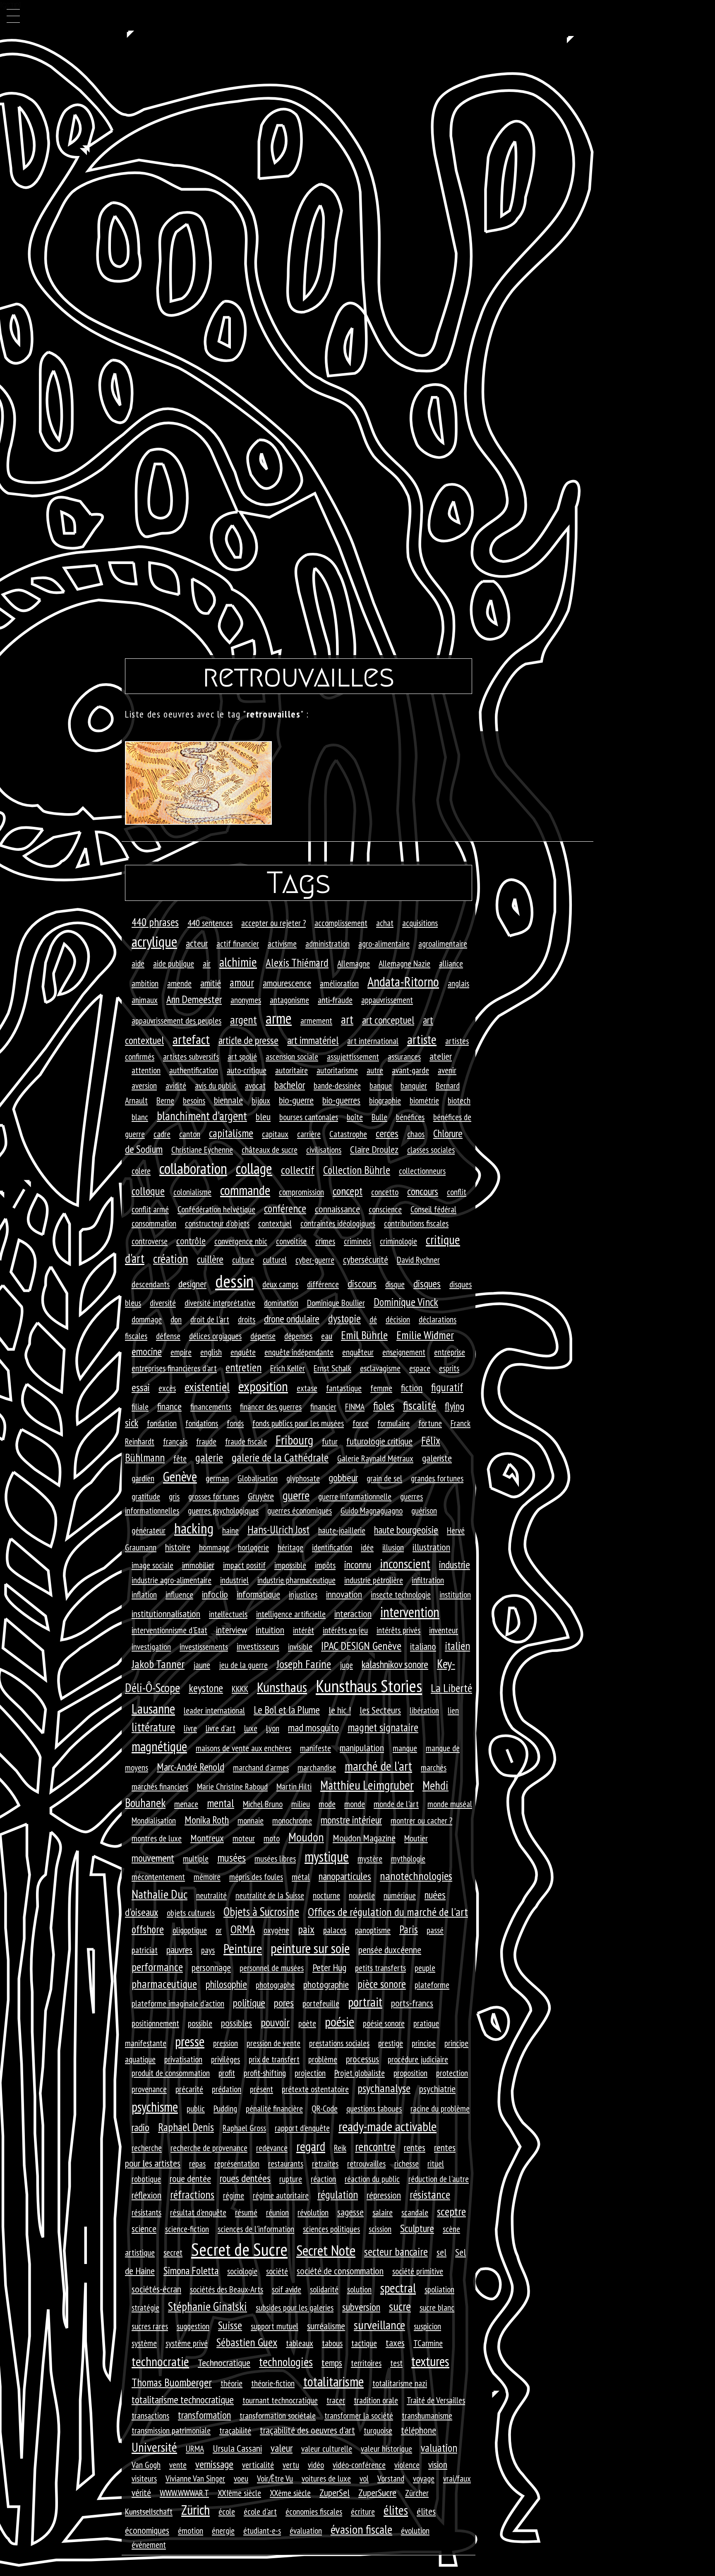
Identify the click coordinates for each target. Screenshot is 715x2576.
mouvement (153, 1858)
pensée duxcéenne (390, 1950)
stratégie (145, 2307)
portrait (365, 2002)
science (144, 2229)
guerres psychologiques (223, 1510)
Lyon (273, 1728)
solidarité (324, 2289)
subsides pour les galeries (295, 2307)
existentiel (207, 1387)
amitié (211, 983)
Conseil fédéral (433, 1209)
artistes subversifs (191, 1056)
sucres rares (150, 2326)
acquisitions (420, 923)
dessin (234, 1281)
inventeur (444, 1630)
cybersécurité (366, 1259)
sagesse (350, 2212)
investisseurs (258, 1646)
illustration (431, 1547)
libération (424, 1710)
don (176, 1319)
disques (427, 1283)
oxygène (276, 1930)
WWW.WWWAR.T (184, 2493)
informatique (258, 1594)
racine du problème (440, 2108)
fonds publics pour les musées (298, 1423)
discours (362, 1283)
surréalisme (326, 2326)
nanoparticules (345, 1876)
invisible (300, 1647)
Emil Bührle (364, 1335)
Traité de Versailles (436, 2400)
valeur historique (386, 2449)
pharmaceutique (164, 1984)
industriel (234, 1580)
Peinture (243, 1948)
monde (355, 1804)
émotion (191, 2530)
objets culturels (191, 1913)
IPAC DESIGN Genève (361, 1646)
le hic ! (340, 1710)
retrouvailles (366, 2163)
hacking (194, 1528)
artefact (191, 1039)
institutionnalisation (166, 1614)
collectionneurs (422, 1171)
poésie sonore (384, 2023)
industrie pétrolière (374, 1580)
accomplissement (341, 923)
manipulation (362, 1748)
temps (332, 2363)
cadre (162, 1134)
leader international (214, 1710)
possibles (236, 2023)
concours (423, 1191)
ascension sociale (292, 1056)
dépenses (298, 1336)
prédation (227, 2089)
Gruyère (261, 1496)
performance (157, 1967)
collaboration (193, 1168)
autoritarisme (337, 1070)
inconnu (358, 1564)
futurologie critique (379, 1441)
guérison (424, 1510)
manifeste (316, 1748)
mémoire (207, 1877)
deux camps (280, 1284)
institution (455, 1594)
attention (146, 1070)
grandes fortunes (437, 1478)
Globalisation (258, 1478)
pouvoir (275, 2022)
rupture (291, 2179)
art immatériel (313, 1040)
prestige (391, 2043)
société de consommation (340, 2271)
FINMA (355, 1407)
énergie (223, 2530)
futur (330, 1441)
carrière (309, 1134)
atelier (441, 1056)
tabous (332, 2343)
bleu (263, 1117)
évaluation (306, 2530)
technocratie (160, 2361)
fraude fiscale (246, 1441)
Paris (409, 1929)
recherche (147, 2148)
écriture (363, 2511)
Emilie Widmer (425, 1335)
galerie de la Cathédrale (280, 1457)
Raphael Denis (186, 2127)
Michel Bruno (263, 1804)
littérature (153, 1727)
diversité (163, 1303)
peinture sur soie (310, 1948)
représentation (237, 2163)
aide (138, 963)
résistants (146, 2212)
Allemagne (354, 963)
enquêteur (358, 1352)
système (144, 2343)
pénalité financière (274, 2108)
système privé (187, 2343)
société (277, 2271)
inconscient (405, 1564)
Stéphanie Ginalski (208, 2306)
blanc (140, 1117)
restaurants (286, 2163)
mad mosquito (313, 1727)
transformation (204, 2415)
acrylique (154, 941)
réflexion (146, 2195)
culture (243, 1260)
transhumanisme (427, 2415)
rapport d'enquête (302, 2128)
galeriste (437, 1458)
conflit (457, 1192)
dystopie (344, 1318)
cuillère (210, 1259)
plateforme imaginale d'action (178, 2003)
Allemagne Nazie (404, 963)
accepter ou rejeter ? (274, 923)
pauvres (179, 1950)
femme (381, 1388)
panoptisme (373, 1930)
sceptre (451, 2211)
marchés (434, 1767)
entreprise (450, 1352)
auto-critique (247, 1070)
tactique (364, 2343)
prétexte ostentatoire (315, 2089)
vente (178, 2465)
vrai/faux (457, 2478)
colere (141, 1171)
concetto (385, 1192)
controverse (150, 1241)
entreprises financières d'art (174, 1368)
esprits (449, 1368)
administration (328, 943)
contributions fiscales (416, 1223)
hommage (214, 1547)
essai (141, 1387)
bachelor (290, 1085)
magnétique (159, 1746)
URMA (195, 2449)
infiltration (428, 1580)
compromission (301, 1192)
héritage (290, 1547)
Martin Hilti (294, 1786)
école (227, 2511)
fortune (430, 1423)
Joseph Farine (304, 1664)
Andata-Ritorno (403, 982)
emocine (147, 1351)
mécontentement (158, 1877)
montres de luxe (157, 1838)
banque (381, 1085)
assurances (404, 1056)
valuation (439, 2448)
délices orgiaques (215, 1336)
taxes (395, 2343)
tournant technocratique (280, 2400)
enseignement (404, 1352)
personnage (211, 1967)
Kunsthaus (282, 1687)
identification (332, 1547)
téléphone (419, 2430)
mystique (327, 1857)
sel (441, 2252)
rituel (436, 2163)
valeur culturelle (327, 2449)
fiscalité (420, 1405)
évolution (415, 2530)
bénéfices (410, 1117)
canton (190, 1134)
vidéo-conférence (359, 2465)
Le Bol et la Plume (287, 1710)
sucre (400, 2306)
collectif (298, 1170)
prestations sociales (339, 2043)
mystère (370, 1858)
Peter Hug (329, 1967)
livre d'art (221, 1728)
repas (197, 2163)
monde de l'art (396, 1804)
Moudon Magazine (364, 1838)
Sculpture (417, 2228)
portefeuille (321, 2003)
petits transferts (380, 1968)
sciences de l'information (256, 2229)
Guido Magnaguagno (372, 1510)
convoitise (291, 1241)
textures (430, 2361)
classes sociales (431, 1150)
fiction (412, 1388)
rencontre (375, 2146)
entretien (244, 1367)
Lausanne (153, 1709)
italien (457, 1646)
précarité (189, 2089)
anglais (458, 983)
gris (174, 1496)
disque (395, 1284)
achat (385, 923)
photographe (275, 1985)
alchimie (238, 962)
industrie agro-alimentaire (172, 1580)
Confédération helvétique (216, 1209)
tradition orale (376, 2400)
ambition (145, 983)
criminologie (398, 1241)
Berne (165, 1100)
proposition (410, 2073)
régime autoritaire (281, 2195)
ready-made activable (387, 2126)
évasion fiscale (361, 2529)
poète (307, 2023)
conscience (385, 1209)
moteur (244, 1838)
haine (230, 1530)
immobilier (198, 1565)
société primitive (418, 2271)
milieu (301, 1804)
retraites (325, 2163)
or (219, 1930)
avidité (176, 1085)
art (347, 1019)
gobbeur (343, 1478)
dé (373, 1319)
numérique (400, 1895)
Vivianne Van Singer (195, 2478)
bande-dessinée (337, 1085)
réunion (277, 2212)
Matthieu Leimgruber (367, 1785)
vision (438, 2464)
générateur (149, 1530)
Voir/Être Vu (275, 2478)
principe (424, 2043)
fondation (162, 1423)
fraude (206, 1441)
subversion (361, 2307)
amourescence (287, 983)
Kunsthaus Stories (369, 1686)
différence (323, 1284)
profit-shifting (265, 2073)
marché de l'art (378, 1766)
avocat (255, 1085)
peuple (425, 1968)
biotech (459, 1100)
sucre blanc (437, 2307)
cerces (387, 1133)
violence (407, 2465)
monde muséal (450, 1804)
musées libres (275, 1858)
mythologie (408, 1858)
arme (279, 1018)
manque (405, 1748)
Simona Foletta (191, 2270)
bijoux (261, 1100)
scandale (415, 2212)
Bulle (379, 1117)
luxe (251, 1728)
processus (362, 2059)
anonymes (246, 1000)
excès (167, 1388)
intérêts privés (398, 1630)
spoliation (439, 2289)
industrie (455, 1564)
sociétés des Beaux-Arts (227, 2289)
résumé (246, 2212)
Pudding (225, 2108)
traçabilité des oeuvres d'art (307, 2430)
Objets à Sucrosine (261, 1912)
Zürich (196, 2510)
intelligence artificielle (291, 1614)
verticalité (258, 2465)
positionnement (155, 2023)
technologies (286, 2362)
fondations (202, 1423)
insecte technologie (401, 1594)
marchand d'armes (261, 1767)
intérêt (304, 1630)
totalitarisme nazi (400, 2383)
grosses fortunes (214, 1496)
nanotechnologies (416, 1876)
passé (435, 1930)
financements (211, 1407)
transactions (150, 2415)
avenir (447, 1070)
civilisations (324, 1150)
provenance (149, 2089)
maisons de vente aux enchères (244, 1748)
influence (179, 1594)
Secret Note (326, 2250)
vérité (141, 2493)
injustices (303, 1594)
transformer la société (359, 2415)
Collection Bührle (357, 1170)
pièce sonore (382, 1984)
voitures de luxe (326, 2478)
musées (232, 1858)
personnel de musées (272, 1968)
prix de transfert (274, 2059)
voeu (241, 2478)
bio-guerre (296, 1100)
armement (316, 1020)
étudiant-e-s (262, 2530)
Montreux (207, 1838)
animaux (145, 1000)
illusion (393, 1547)
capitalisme (231, 1133)
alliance (451, 963)
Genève (180, 1476)
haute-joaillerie (342, 1530)
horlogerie (253, 1547)
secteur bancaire (396, 2252)
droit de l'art (210, 1319)
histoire (178, 1547)
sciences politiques (331, 2229)
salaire (383, 2212)
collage (254, 1168)
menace (186, 1804)
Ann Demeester (194, 999)
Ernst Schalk (332, 1368)
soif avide (287, 2289)
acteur (197, 943)
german (217, 1478)
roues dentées (245, 2178)
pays (208, 1950)
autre (375, 1070)
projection (310, 2073)
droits (247, 1319)
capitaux (275, 1134)
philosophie (226, 1984)
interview (232, 1630)
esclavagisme (380, 1368)
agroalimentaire (443, 943)
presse (190, 2041)
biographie (385, 1100)
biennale (228, 1100)
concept (348, 1191)
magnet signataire (383, 1727)
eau (327, 1336)
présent (262, 2089)
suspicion (427, 2326)
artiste (422, 1040)
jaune (202, 1665)
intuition (270, 1630)
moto (272, 1838)
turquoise (378, 2430)
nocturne (326, 1895)
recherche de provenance (209, 2148)
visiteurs (144, 2478)
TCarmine (428, 2343)
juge (346, 1665)
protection (452, 2073)
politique (249, 2003)
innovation (344, 1594)
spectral (398, 2288)
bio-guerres (341, 1100)
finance (169, 1406)
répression (384, 2195)
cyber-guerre (315, 1260)
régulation (338, 2194)
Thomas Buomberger (172, 2382)
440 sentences (210, 923)
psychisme (155, 2107)
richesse (407, 2163)
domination (281, 1303)
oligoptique (190, 1930)
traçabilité (235, 2430)
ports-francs (412, 2003)
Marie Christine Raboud (232, 1786)
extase (307, 1388)
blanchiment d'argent (202, 1116)
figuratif (447, 1387)
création (171, 1258)
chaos (416, 1134)
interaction (353, 1614)
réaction (323, 2179)
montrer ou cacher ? (421, 1820)
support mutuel (275, 2326)
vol (364, 2478)
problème (323, 2059)
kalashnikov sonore (395, 1664)
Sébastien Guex (247, 2342)
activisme (282, 943)
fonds (235, 1423)
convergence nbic (241, 1241)
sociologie (242, 2271)
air (207, 963)
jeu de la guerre (243, 1665)
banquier (414, 1085)
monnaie (251, 1820)
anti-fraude (335, 1000)
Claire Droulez (374, 1149)
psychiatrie (437, 2089)
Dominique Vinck (406, 1302)
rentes (415, 2147)
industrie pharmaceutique (296, 1580)
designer (192, 1284)
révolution (313, 2212)
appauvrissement (387, 1000)
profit (227, 2073)
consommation (154, 1223)
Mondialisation (154, 1820)
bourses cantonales (309, 1117)
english (211, 1352)
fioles (384, 1406)
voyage (424, 2478)
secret (173, 2252)
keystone (206, 1688)
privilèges (226, 2059)
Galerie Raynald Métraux (375, 1458)
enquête (243, 1352)
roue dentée (190, 2179)
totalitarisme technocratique (183, 2400)
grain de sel (384, 1478)
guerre (296, 1495)
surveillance (379, 2325)
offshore (148, 1929)
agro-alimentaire (384, 943)
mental (221, 1803)
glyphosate (303, 1478)
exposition (263, 1386)
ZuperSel (335, 2493)
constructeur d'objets (217, 1223)
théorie (232, 2383)
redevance (272, 2148)
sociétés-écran (156, 2289)
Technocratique (224, 2363)
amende (179, 983)
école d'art (260, 2511)
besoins (194, 1100)
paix (306, 1929)
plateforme (432, 1985)
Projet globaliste (360, 2073)
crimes (325, 1241)
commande (245, 1190)
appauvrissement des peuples (176, 1020)
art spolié (242, 1056)
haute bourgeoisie (406, 1530)
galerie (209, 1457)
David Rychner (418, 1260)
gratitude (146, 1496)
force (361, 1423)
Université (154, 2447)
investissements (204, 1647)
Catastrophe (348, 1134)
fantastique (344, 1388)
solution (359, 2289)
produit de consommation (171, 2073)
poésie (340, 2022)
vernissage (214, 2464)
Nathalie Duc (160, 1894)
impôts (325, 1565)
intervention (410, 1612)
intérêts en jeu (345, 1630)
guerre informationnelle (355, 1496)
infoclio (215, 1594)
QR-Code (325, 2108)
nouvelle (362, 1895)
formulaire (393, 1423)
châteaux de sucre (270, 1150)
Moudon (306, 1837)
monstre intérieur (351, 1820)
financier (323, 1407)
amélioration (339, 983)
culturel (275, 1260)
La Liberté (451, 1688)
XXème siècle (290, 2493)
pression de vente (274, 2043)
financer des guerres (271, 1407)
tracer (336, 2400)
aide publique (174, 963)
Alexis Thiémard (297, 963)
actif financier (238, 943)
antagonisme (289, 1000)
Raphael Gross (244, 2128)
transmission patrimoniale (171, 2430)
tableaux (300, 2343)
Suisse (230, 2325)
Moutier (416, 1838)
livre (190, 1728)
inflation (144, 1594)
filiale (140, 1407)
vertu (291, 2465)
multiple (196, 1858)
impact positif (244, 1565)
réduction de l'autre (439, 2179)
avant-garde (410, 1070)
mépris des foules (256, 1877)
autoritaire (292, 1070)
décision (398, 1319)
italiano (423, 1646)
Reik (340, 2148)
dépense (263, 1336)
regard (311, 2146)
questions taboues (374, 2108)
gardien (143, 1478)
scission (380, 2229)
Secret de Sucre (239, 2249)
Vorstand (391, 2478)
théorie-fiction (273, 2383)
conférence (285, 1208)
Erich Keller (288, 1368)
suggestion (193, 2326)
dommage (147, 1319)
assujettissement (353, 1056)
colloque (148, 1191)
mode (327, 1804)
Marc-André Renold (191, 1767)
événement (149, 2545)
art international (373, 1041)
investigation (151, 1647)
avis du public (216, 1085)
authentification (194, 1070)
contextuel (275, 1223)
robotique (146, 2179)
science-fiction (187, 2229)
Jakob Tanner (158, 1664)
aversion (144, 1085)
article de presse (248, 1040)
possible (200, 2023)
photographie (326, 1984)
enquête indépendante (299, 1352)
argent (244, 1020)
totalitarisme (334, 2382)
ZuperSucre (377, 2493)
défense (168, 1336)
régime (234, 2195)
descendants (151, 1284)
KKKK (240, 1689)
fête (180, 1458)
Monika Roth (207, 1820)
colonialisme (192, 1192)
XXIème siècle (239, 2493)
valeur (282, 2448)
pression (226, 2043)
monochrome (292, 1820)
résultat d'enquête (198, 2212)
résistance (430, 2194)
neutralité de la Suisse (270, 1895)
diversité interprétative (220, 1303)
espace (420, 1368)
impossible (290, 1565)
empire (181, 1352)
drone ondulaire (292, 1319)
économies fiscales (314, 2511)
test (396, 2363)
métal (301, 1877)
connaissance (337, 1209)
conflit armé (150, 1209)
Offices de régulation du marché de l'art (388, 1912)
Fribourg (294, 1440)
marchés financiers (160, 1786)
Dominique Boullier (336, 1303)
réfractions (192, 2194)
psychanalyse (384, 2088)
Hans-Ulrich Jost (278, 1529)
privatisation (183, 2059)
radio (140, 2127)
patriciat (145, 1950)
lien (453, 1710)
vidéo (316, 2465)
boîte (355, 1117)
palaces (335, 1930)
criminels (357, 1241)
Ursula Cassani (237, 2448)
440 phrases (155, 922)
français (175, 1441)
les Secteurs (380, 1710)
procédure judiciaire (418, 2059)
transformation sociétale (278, 2415)
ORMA (243, 1929)
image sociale (152, 1565)
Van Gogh (146, 2465)
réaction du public (372, 2179)
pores (284, 2003)
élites (396, 2510)
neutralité (211, 1895)
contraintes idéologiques (338, 1223)
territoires (366, 2363)
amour (242, 982)
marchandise (317, 1767)
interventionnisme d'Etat (169, 1630)
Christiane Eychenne (202, 1150)
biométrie (424, 1100)
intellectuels (228, 1614)
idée (367, 1547)
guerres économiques (300, 1510)
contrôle (191, 1241)
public (196, 2108)
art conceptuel (388, 1020)
